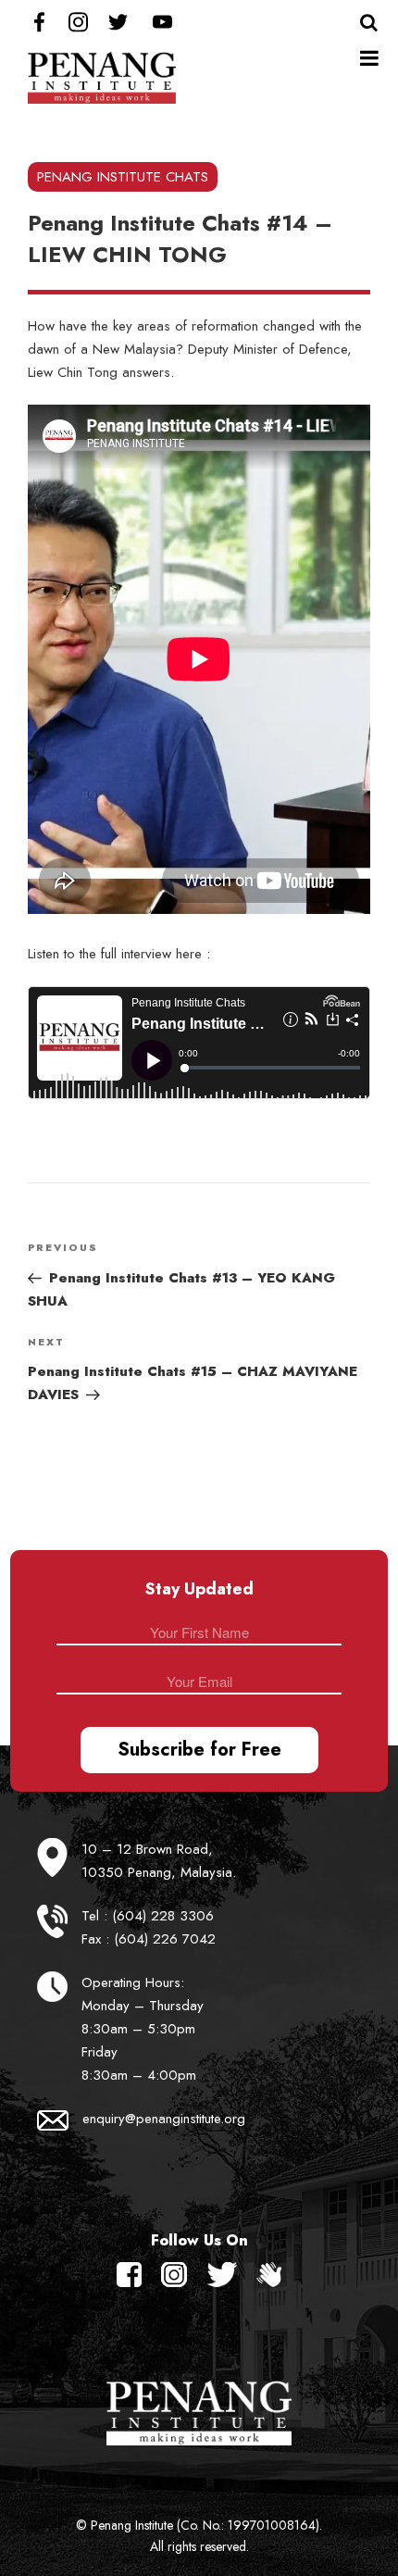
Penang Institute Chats (123, 177)
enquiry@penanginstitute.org (164, 2119)
